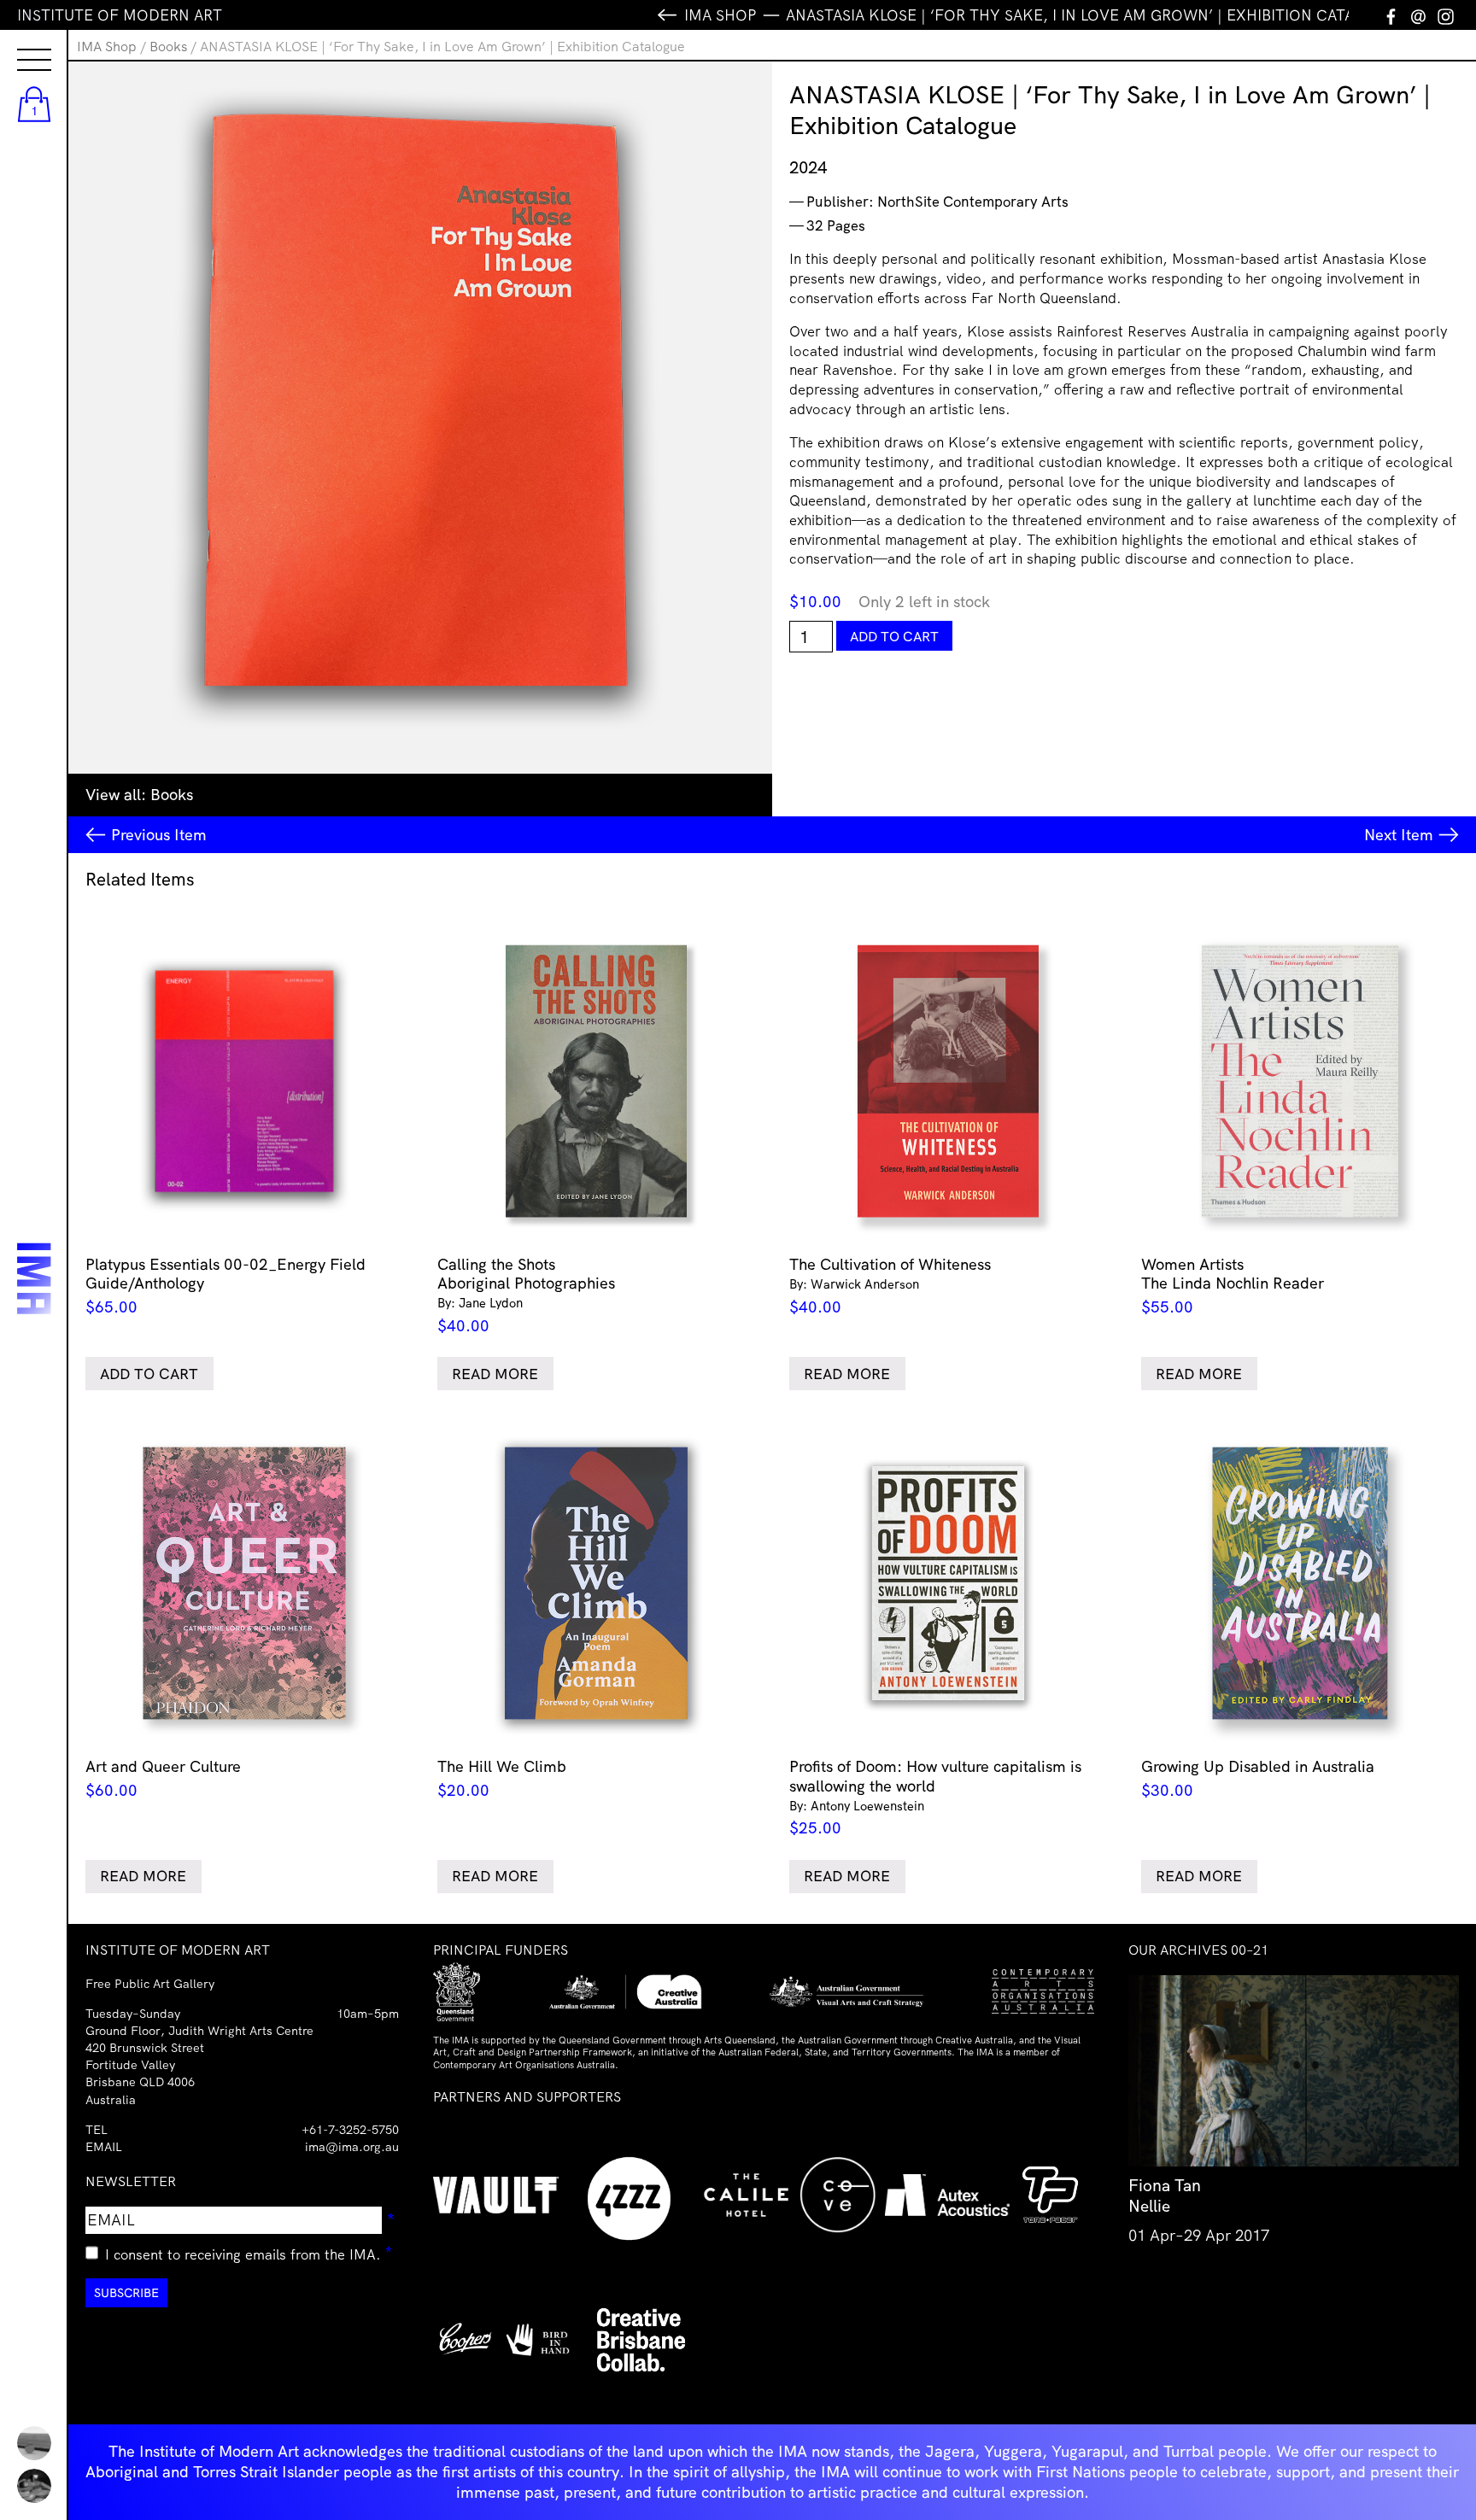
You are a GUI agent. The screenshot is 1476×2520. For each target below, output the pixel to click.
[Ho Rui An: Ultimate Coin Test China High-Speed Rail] (34, 2443)
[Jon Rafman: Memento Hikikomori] (34, 2486)
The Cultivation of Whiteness (890, 1286)
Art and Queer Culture (163, 1778)
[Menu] (17, 44)
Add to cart (894, 636)
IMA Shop (107, 46)
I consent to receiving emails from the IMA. (249, 2252)
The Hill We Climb (502, 1778)
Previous (159, 835)
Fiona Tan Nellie (1165, 2195)
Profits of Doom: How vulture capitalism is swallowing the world (935, 1797)
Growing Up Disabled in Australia (1258, 1778)
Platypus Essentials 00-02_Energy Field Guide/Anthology (225, 1286)
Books (168, 46)
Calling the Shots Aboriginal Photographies (526, 1295)
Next (1399, 835)
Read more (495, 1374)
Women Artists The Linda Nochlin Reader (1233, 1286)
